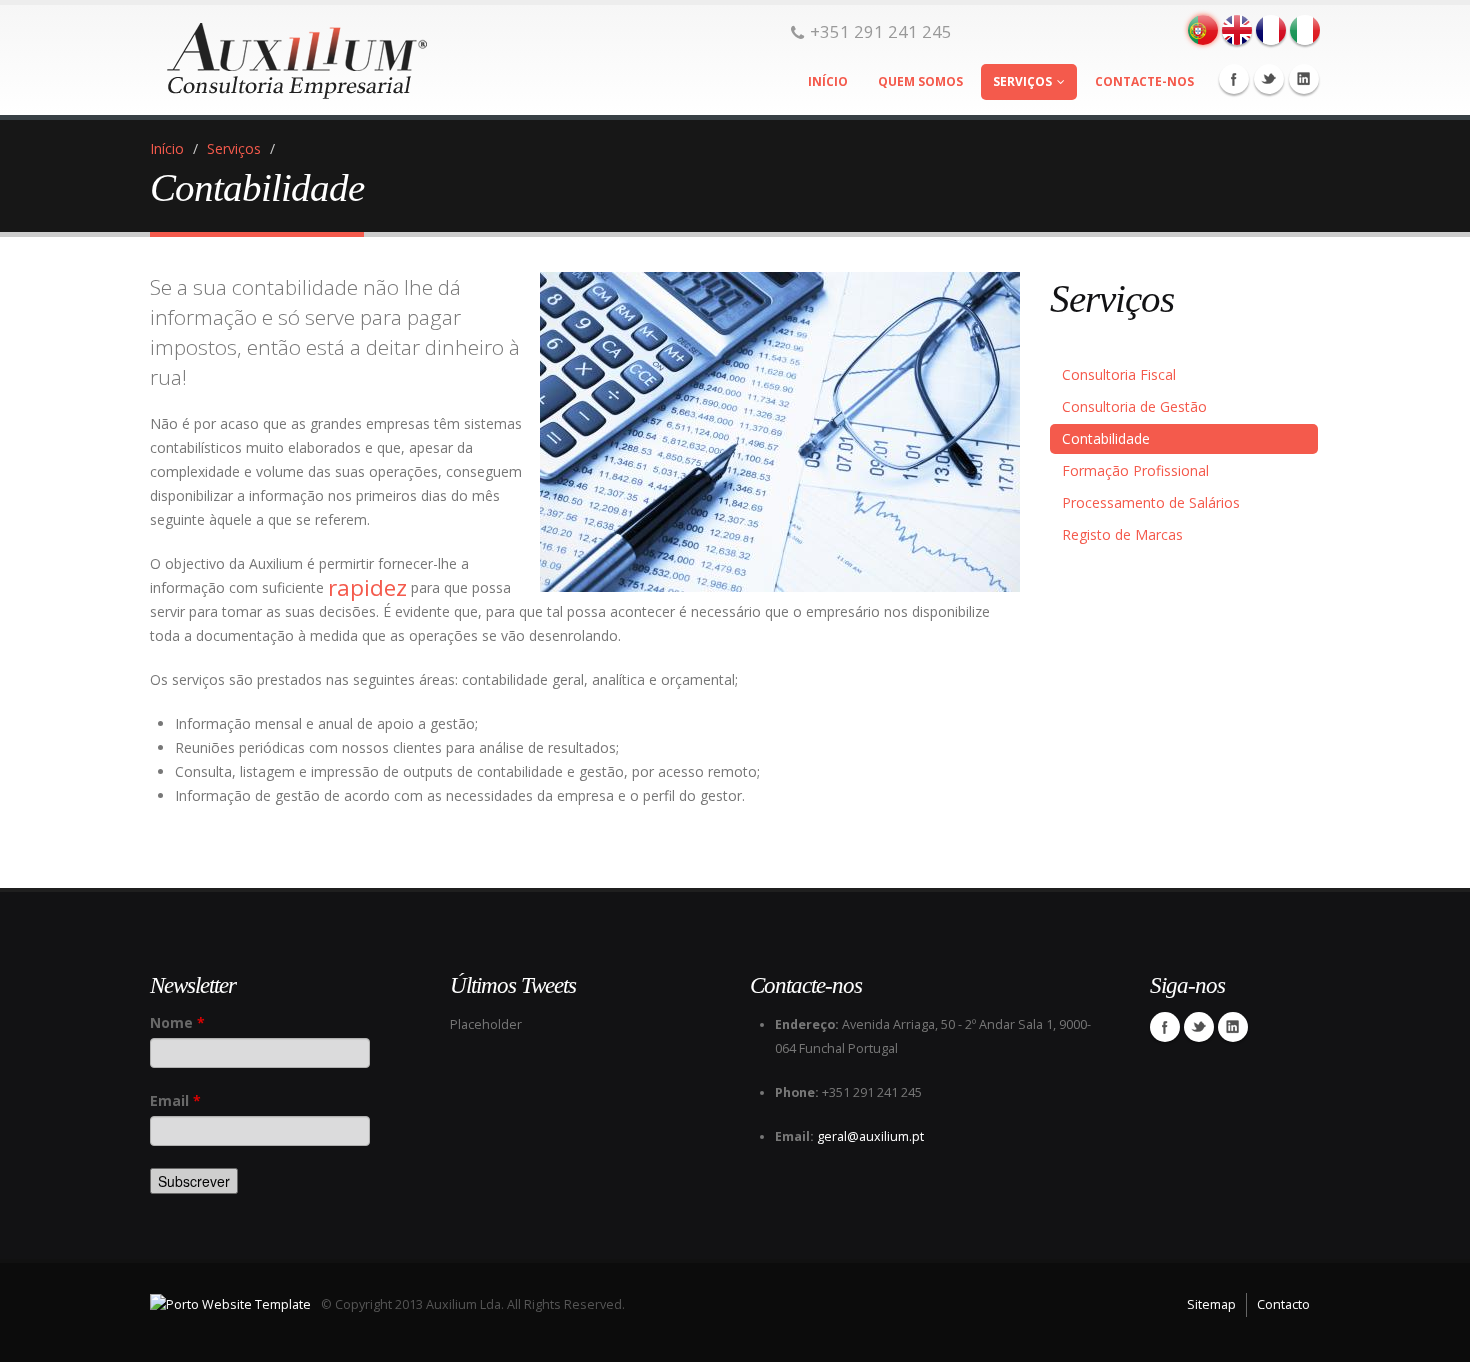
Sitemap (1211, 1304)
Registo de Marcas (1122, 534)
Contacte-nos (1144, 81)
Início (828, 81)
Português (1203, 30)
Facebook (1234, 79)
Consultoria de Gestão (1134, 406)
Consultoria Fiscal (1119, 374)
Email (175, 1100)
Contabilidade (1106, 438)
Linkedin (1304, 79)
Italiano (1305, 30)
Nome (177, 1022)
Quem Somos (920, 81)
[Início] (290, 55)
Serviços (1022, 81)
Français (1271, 30)
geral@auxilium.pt (870, 1136)
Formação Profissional (1135, 470)
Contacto (1283, 1304)
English (1237, 30)
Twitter (1269, 79)
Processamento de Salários (1151, 502)
